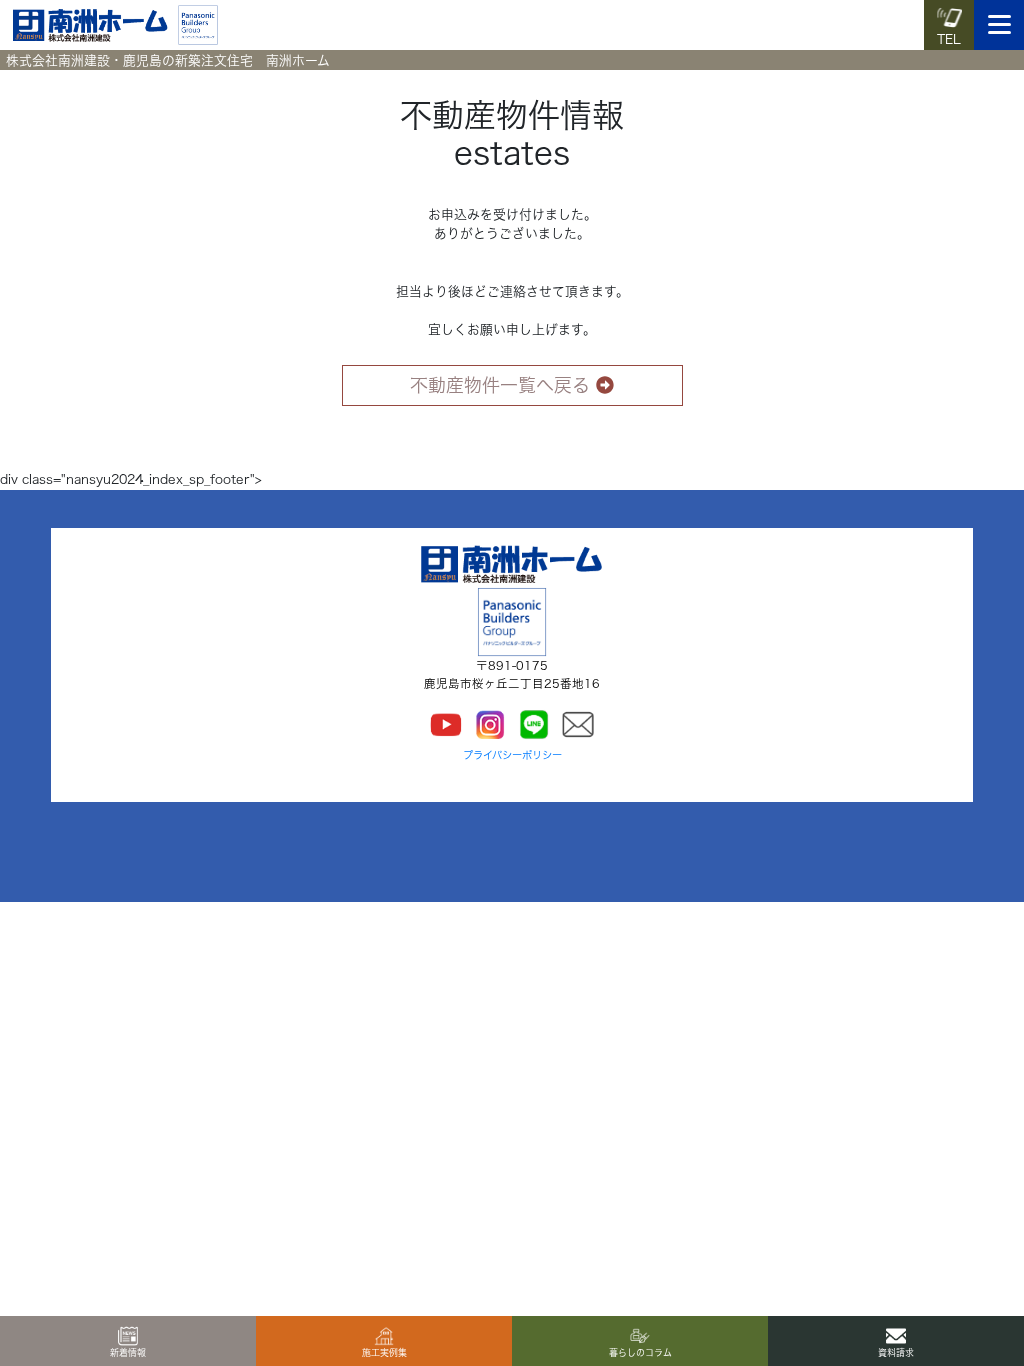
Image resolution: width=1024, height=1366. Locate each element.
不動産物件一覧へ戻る (500, 385)
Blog (94, 445)
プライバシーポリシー (512, 755)
